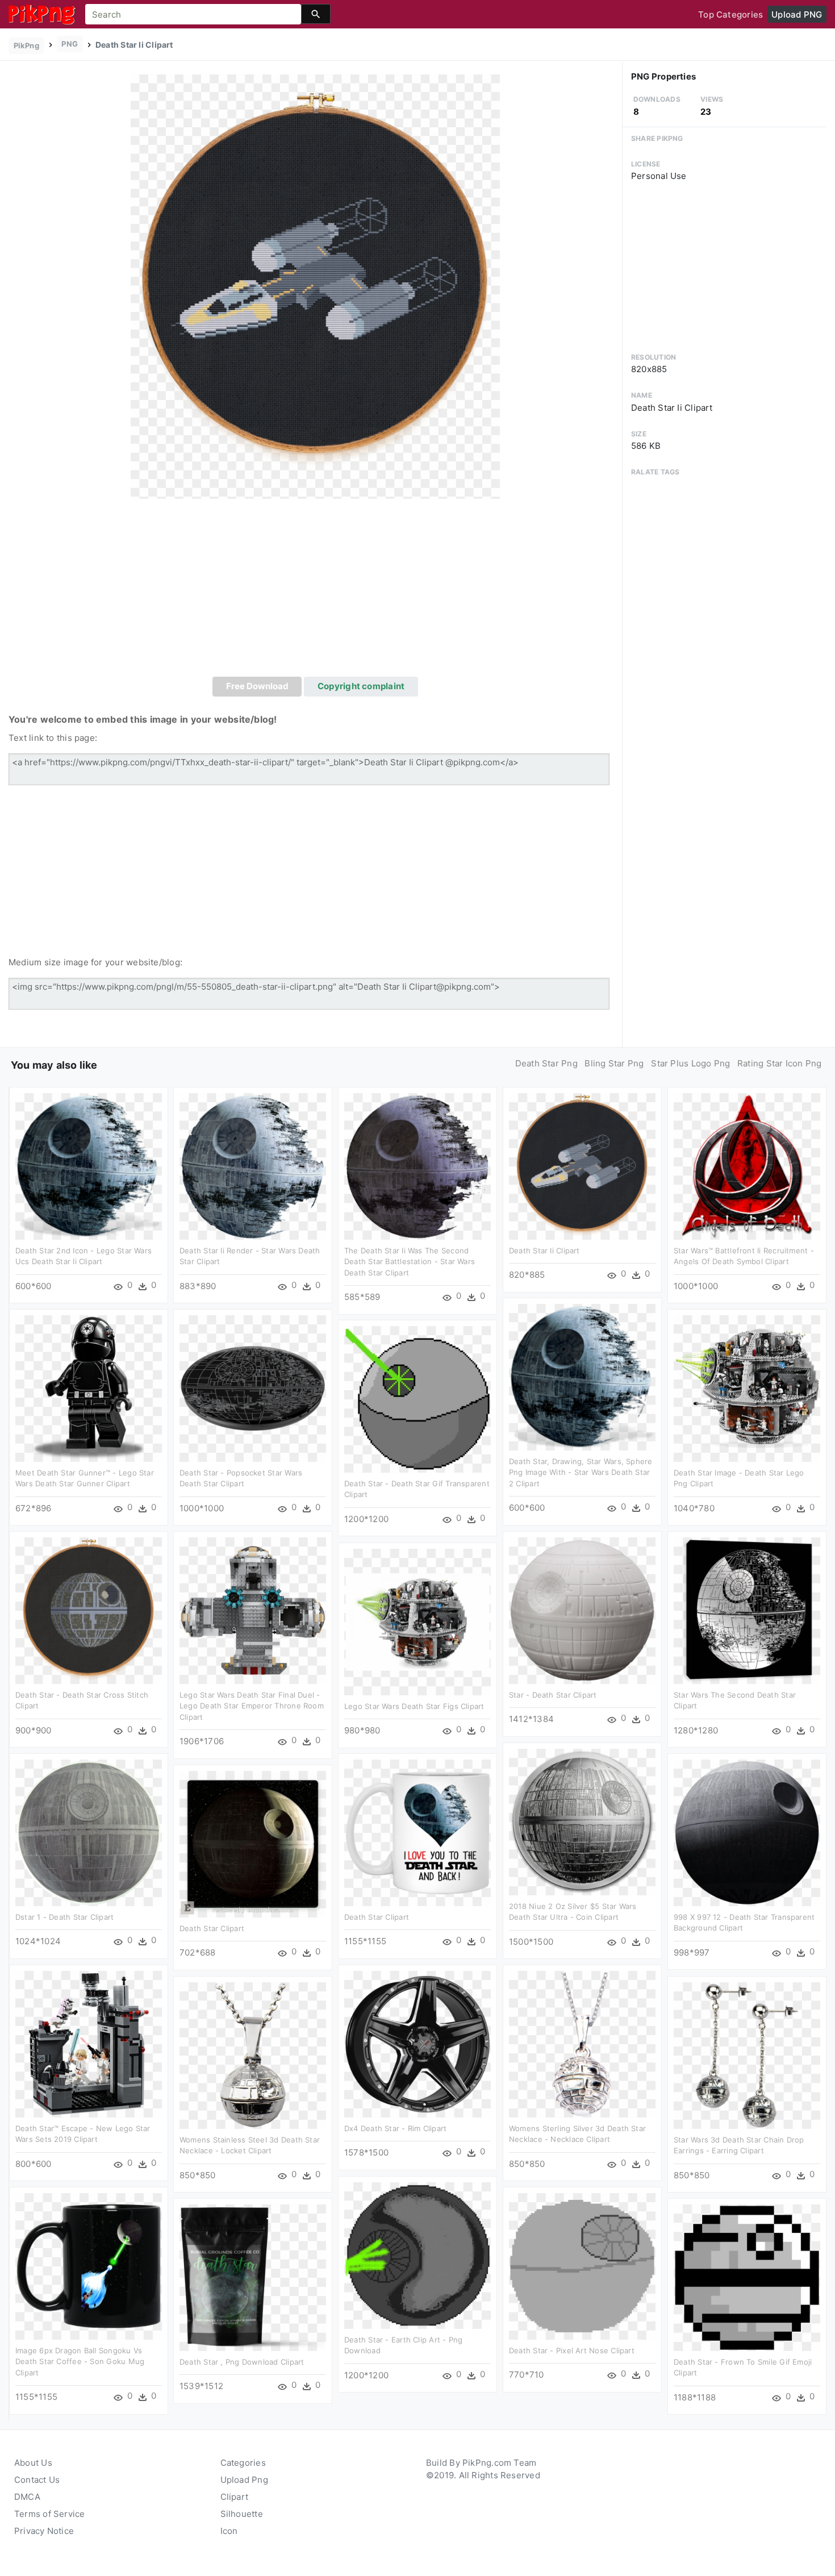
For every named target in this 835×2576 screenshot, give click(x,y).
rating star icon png (780, 1063)
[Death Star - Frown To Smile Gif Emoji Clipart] (747, 2277)
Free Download (257, 686)
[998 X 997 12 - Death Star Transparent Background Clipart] (747, 1832)
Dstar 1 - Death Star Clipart (64, 1917)
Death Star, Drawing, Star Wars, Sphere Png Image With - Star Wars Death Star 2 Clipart (581, 1472)
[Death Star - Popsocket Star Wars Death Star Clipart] (253, 1388)
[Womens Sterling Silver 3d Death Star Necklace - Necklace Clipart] (582, 2043)
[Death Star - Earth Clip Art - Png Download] (417, 2255)
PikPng (26, 45)
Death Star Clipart (377, 1917)
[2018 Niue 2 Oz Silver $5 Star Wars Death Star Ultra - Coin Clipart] (582, 1821)
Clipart (235, 2497)
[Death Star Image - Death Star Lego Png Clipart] (747, 1388)
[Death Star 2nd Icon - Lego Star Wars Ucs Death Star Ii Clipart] (89, 1166)
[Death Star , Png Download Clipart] (253, 2277)
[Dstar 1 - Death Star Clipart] (89, 1832)
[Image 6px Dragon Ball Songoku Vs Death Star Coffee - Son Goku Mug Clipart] (89, 2266)
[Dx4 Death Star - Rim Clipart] (417, 2043)
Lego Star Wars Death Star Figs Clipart (414, 1706)
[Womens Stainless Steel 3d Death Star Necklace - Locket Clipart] (253, 2055)
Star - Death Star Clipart (553, 1695)
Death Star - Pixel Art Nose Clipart (572, 2350)
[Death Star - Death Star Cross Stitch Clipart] (89, 1610)
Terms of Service (50, 2514)
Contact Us (37, 2480)
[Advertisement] (315, 591)
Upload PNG (797, 14)
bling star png (614, 1063)
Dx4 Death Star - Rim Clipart (395, 2128)
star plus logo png (690, 1063)
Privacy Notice (44, 2531)
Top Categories (730, 14)
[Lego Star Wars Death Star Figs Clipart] (417, 1621)
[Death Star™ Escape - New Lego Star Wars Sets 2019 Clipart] (89, 2043)
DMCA (27, 2497)
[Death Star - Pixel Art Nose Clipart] (582, 2266)
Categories (243, 2463)
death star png (546, 1063)
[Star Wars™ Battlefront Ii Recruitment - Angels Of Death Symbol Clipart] (747, 1166)
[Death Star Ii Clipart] (315, 286)
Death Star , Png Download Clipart (242, 2362)
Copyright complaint (361, 686)
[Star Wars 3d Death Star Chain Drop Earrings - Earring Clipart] (747, 2055)
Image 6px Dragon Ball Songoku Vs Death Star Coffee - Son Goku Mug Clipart (80, 2362)
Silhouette (242, 2514)
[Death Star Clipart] (417, 1832)
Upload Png (244, 2480)
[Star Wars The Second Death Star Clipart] (747, 1610)
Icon (229, 2531)
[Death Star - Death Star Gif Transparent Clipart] (417, 1399)
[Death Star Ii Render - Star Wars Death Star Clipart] (253, 1166)
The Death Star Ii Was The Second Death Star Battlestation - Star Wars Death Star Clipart (410, 1262)
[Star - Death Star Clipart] (582, 1610)
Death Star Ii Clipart (544, 1251)
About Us (33, 2463)
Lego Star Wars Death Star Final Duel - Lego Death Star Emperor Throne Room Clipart (252, 1706)
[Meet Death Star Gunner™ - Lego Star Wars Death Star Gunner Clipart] (89, 1388)
